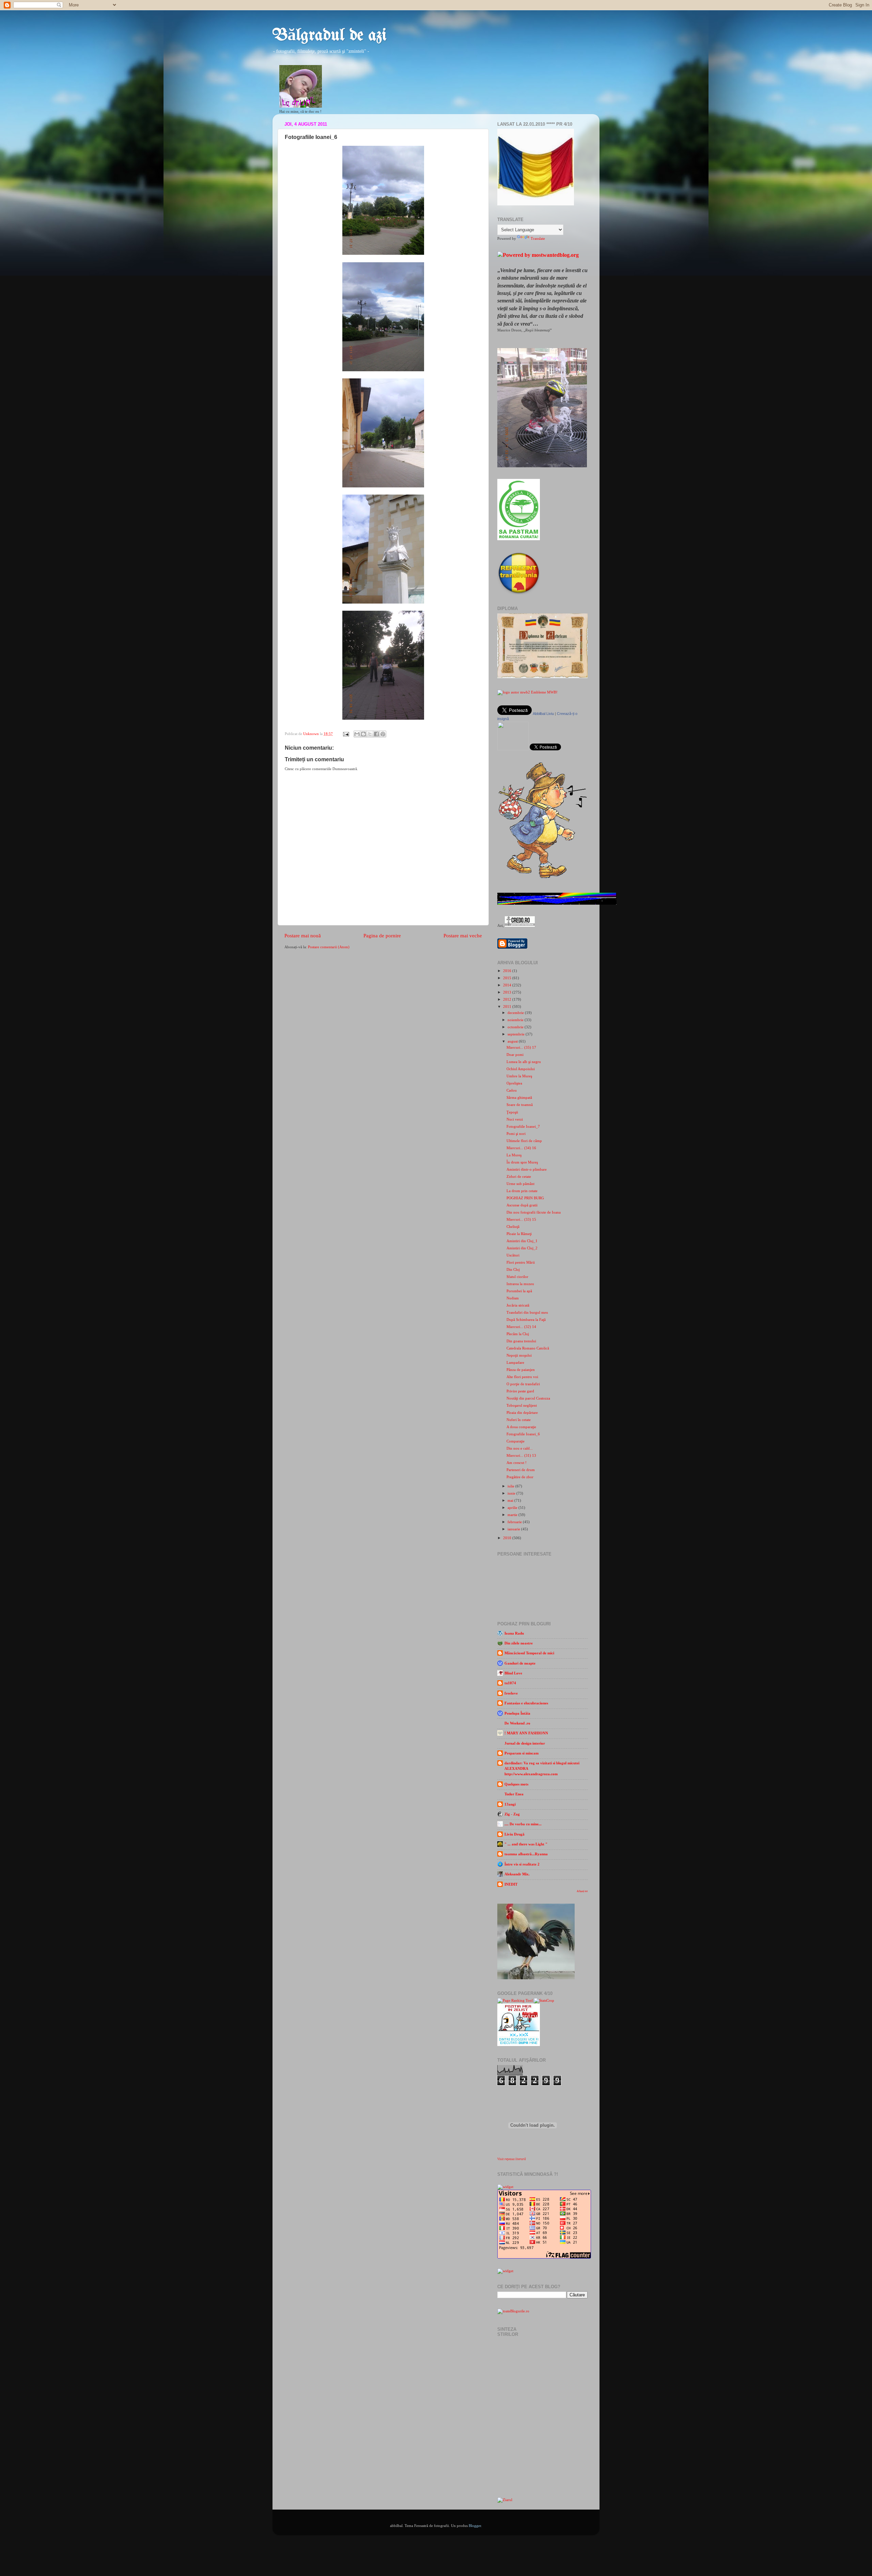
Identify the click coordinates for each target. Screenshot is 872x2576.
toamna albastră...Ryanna (526, 1854)
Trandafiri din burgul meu (527, 1312)
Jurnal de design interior (525, 1743)
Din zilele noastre (519, 1643)
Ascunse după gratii (522, 1205)
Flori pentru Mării (521, 1262)
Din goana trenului (521, 1341)
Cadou (512, 1090)
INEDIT (511, 1884)
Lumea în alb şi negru (524, 1062)
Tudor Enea (514, 1794)
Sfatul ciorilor (517, 1277)
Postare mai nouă (303, 936)
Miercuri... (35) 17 (521, 1047)
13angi (510, 1804)
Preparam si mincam (521, 1753)
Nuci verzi (515, 1119)
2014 (508, 985)
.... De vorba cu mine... (523, 1824)
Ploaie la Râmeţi (519, 1234)
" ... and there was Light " (526, 1844)
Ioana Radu (514, 1633)
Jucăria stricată (518, 1305)
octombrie (516, 1027)
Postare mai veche (463, 936)
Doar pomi (515, 1055)
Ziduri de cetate (519, 1176)
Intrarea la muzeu (520, 1284)
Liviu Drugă (515, 1834)
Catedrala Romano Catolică (528, 1348)
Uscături (513, 1255)
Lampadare (515, 1362)
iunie (512, 1493)
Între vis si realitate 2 (522, 1864)
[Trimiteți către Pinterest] (383, 734)
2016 (508, 971)
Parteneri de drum (521, 1470)
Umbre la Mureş (519, 1076)
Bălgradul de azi (330, 36)
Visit (512, 2159)
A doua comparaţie (521, 1427)
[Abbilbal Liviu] (513, 749)
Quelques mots (516, 1784)
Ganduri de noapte (520, 1663)
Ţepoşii (512, 1112)
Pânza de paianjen (521, 1370)
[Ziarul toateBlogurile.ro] (505, 2500)
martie (513, 1515)
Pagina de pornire (382, 936)
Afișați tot (582, 1891)
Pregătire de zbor (520, 1477)
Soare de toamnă (520, 1105)
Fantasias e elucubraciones (526, 1703)
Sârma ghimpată (519, 1097)
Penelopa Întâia (517, 1713)
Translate (538, 238)
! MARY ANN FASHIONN (526, 1733)
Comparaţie (516, 1441)
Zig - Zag (512, 1814)
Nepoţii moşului (519, 1355)
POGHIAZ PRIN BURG (525, 1198)
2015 (508, 978)
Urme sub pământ (520, 1184)
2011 (508, 1006)
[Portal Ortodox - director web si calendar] (520, 925)
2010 (508, 1538)
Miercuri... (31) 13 (521, 1455)
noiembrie (516, 1020)
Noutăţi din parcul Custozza (528, 1398)
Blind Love (513, 1673)
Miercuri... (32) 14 (521, 1327)
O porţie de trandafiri (523, 1384)
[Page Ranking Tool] (515, 2000)
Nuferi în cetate (519, 1420)
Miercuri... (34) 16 (521, 1148)
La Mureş (514, 1155)
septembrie (517, 1034)
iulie (511, 1486)
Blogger (475, 2526)
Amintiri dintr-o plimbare (527, 1169)
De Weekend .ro (517, 1723)
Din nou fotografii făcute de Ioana (534, 1212)
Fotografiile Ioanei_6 (523, 1434)
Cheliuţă (513, 1227)
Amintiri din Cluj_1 (522, 1241)
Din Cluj (513, 1269)
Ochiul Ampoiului (521, 1069)
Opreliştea (514, 1083)
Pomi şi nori (516, 1134)
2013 (508, 992)
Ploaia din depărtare (522, 1412)
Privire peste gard (520, 1391)
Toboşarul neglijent (522, 1405)
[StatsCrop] (544, 2000)
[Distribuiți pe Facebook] (376, 734)
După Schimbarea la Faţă (526, 1320)
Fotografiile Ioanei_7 (523, 1126)
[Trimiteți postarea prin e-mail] (346, 734)
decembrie (516, 1013)
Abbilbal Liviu (543, 714)
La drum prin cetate (522, 1191)
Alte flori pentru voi (522, 1377)
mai (511, 1500)
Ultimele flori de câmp (524, 1141)
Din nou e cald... (520, 1448)
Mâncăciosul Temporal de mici (529, 1653)
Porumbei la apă (519, 1291)
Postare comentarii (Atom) (329, 947)
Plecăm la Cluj (518, 1334)
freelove (511, 1693)
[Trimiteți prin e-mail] (357, 734)
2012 (508, 999)
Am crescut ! (517, 1463)
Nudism (513, 1298)
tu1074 (510, 1683)
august (513, 1041)
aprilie (513, 1508)
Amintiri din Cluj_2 (522, 1248)
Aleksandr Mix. (517, 1874)
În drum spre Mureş (522, 1162)
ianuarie (514, 1529)
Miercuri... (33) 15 (521, 1219)
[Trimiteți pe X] (370, 734)
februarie (515, 1522)
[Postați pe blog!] (363, 734)
